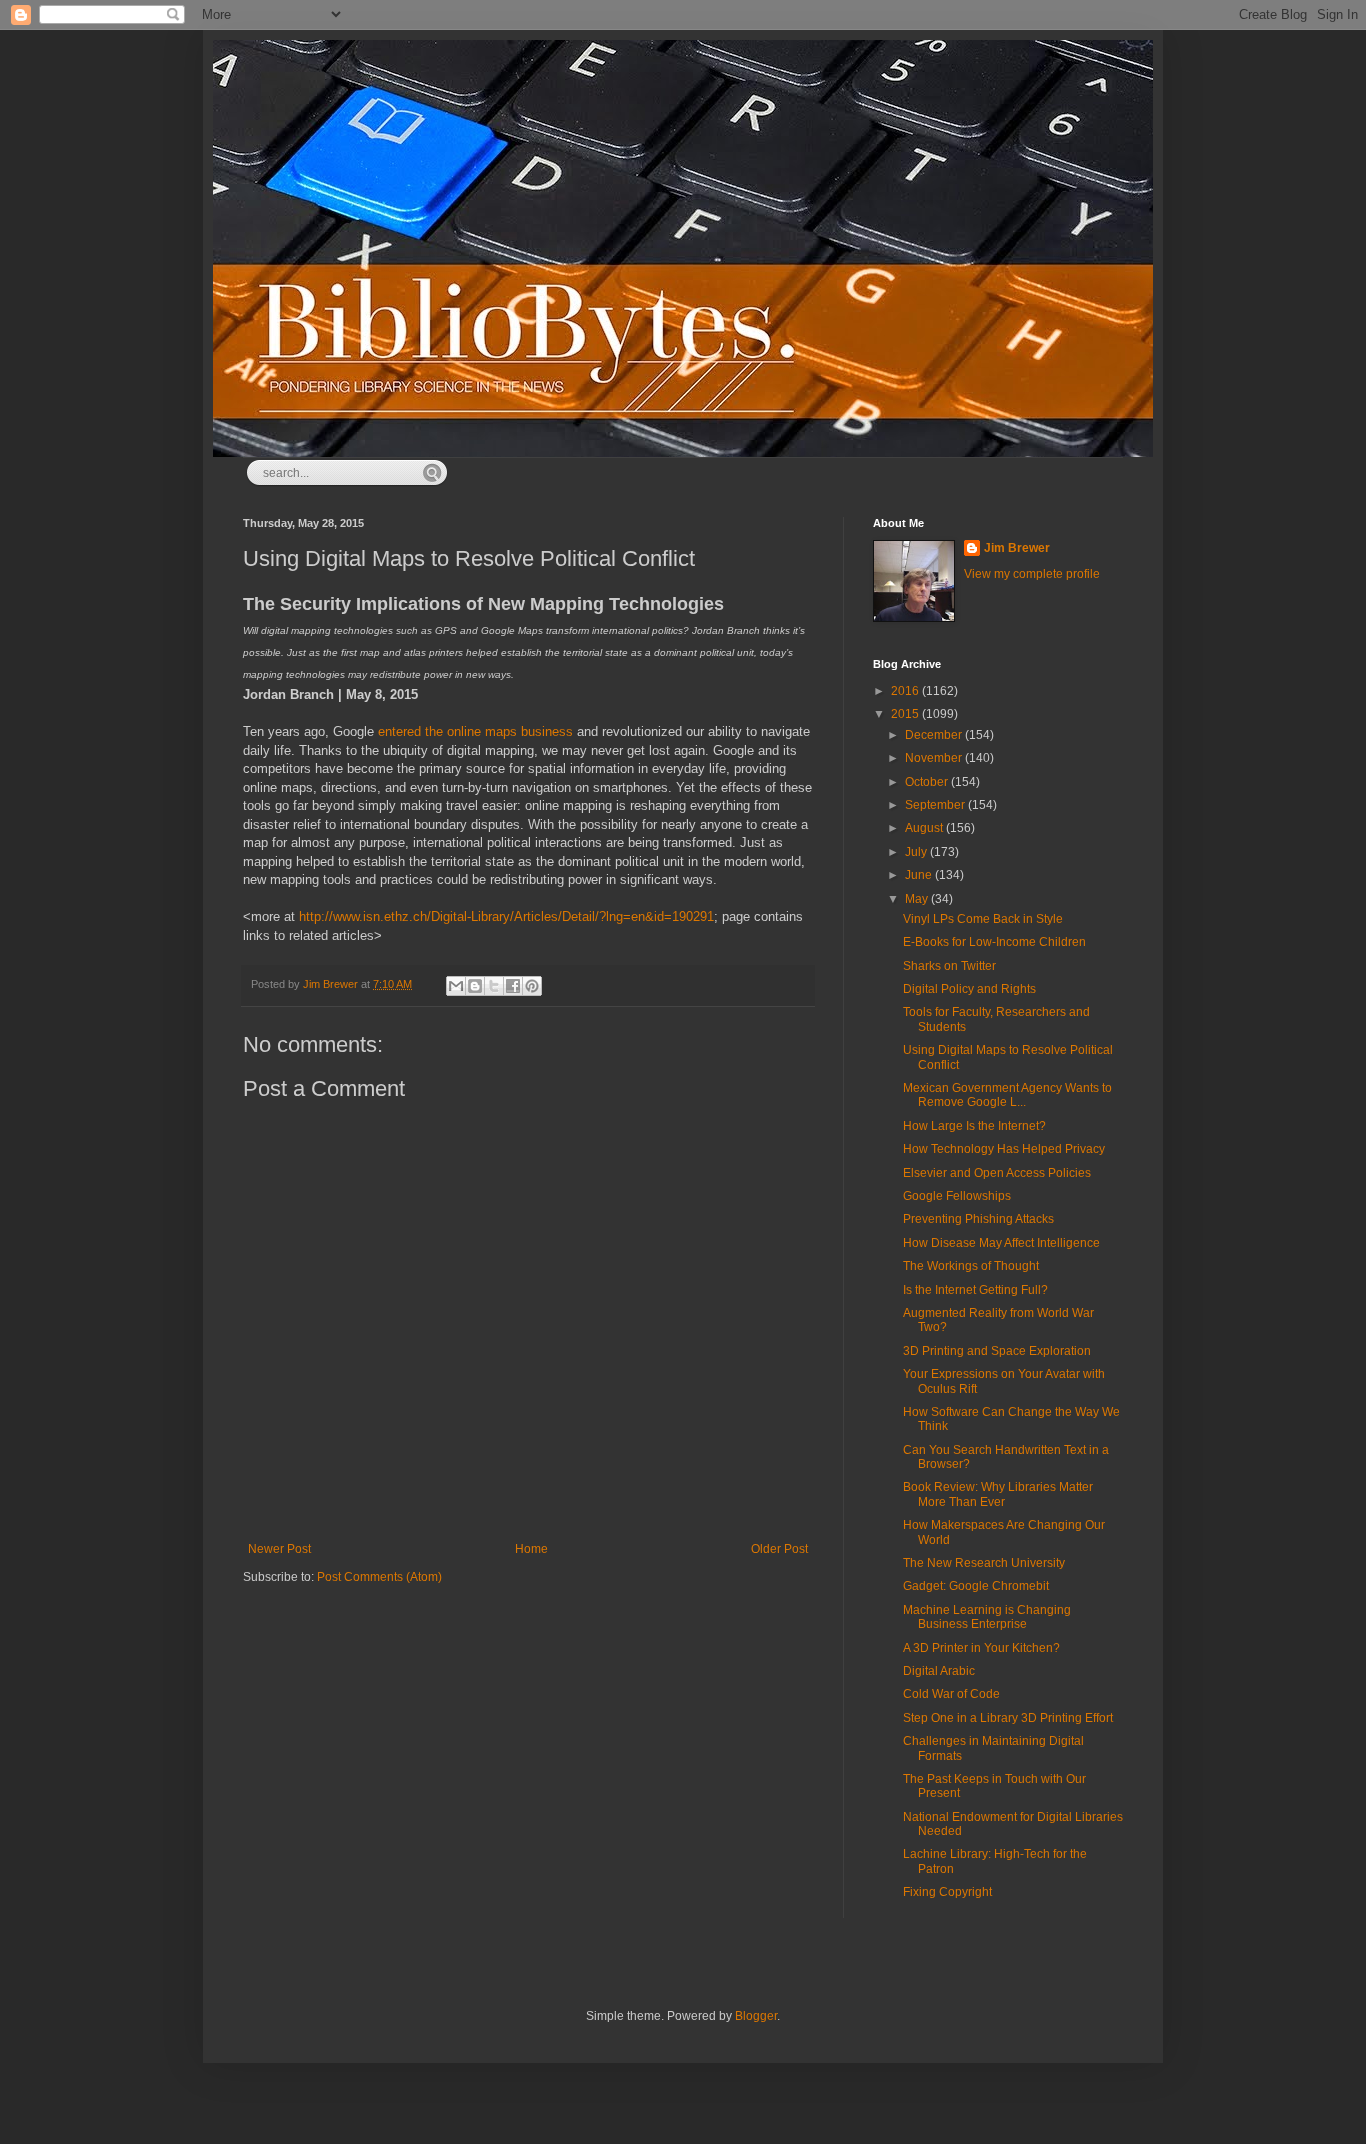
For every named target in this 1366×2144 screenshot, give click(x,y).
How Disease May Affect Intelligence (1001, 1243)
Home (531, 1549)
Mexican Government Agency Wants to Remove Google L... (1007, 1095)
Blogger (756, 2016)
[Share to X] (494, 986)
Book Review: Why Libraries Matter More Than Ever (998, 1494)
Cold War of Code (951, 1694)
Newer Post (279, 1549)
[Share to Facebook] (513, 986)
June (920, 875)
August (925, 828)
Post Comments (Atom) (379, 1577)
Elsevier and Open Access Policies (997, 1173)
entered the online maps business (475, 731)
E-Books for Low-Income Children (994, 942)
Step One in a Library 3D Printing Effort (1008, 1718)
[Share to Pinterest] (532, 986)
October (928, 782)
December (935, 735)
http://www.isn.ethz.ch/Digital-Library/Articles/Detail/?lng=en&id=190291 (506, 916)
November (935, 758)
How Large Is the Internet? (974, 1126)
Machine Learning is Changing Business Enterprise (987, 1617)
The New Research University (984, 1563)
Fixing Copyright (947, 1892)
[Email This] (456, 986)
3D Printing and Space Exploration (997, 1351)
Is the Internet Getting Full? (975, 1290)
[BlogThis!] (475, 986)
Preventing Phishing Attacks (978, 1219)
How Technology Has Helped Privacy (1004, 1149)
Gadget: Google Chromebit (976, 1586)
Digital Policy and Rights (969, 989)
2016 (906, 691)
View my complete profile (1032, 574)
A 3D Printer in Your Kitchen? (981, 1648)
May (918, 899)
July (917, 852)
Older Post (779, 1549)
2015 (906, 714)
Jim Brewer (1017, 548)
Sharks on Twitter (949, 966)
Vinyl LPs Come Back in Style (983, 919)
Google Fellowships (957, 1196)
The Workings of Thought (971, 1266)
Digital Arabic (939, 1671)
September (936, 805)
